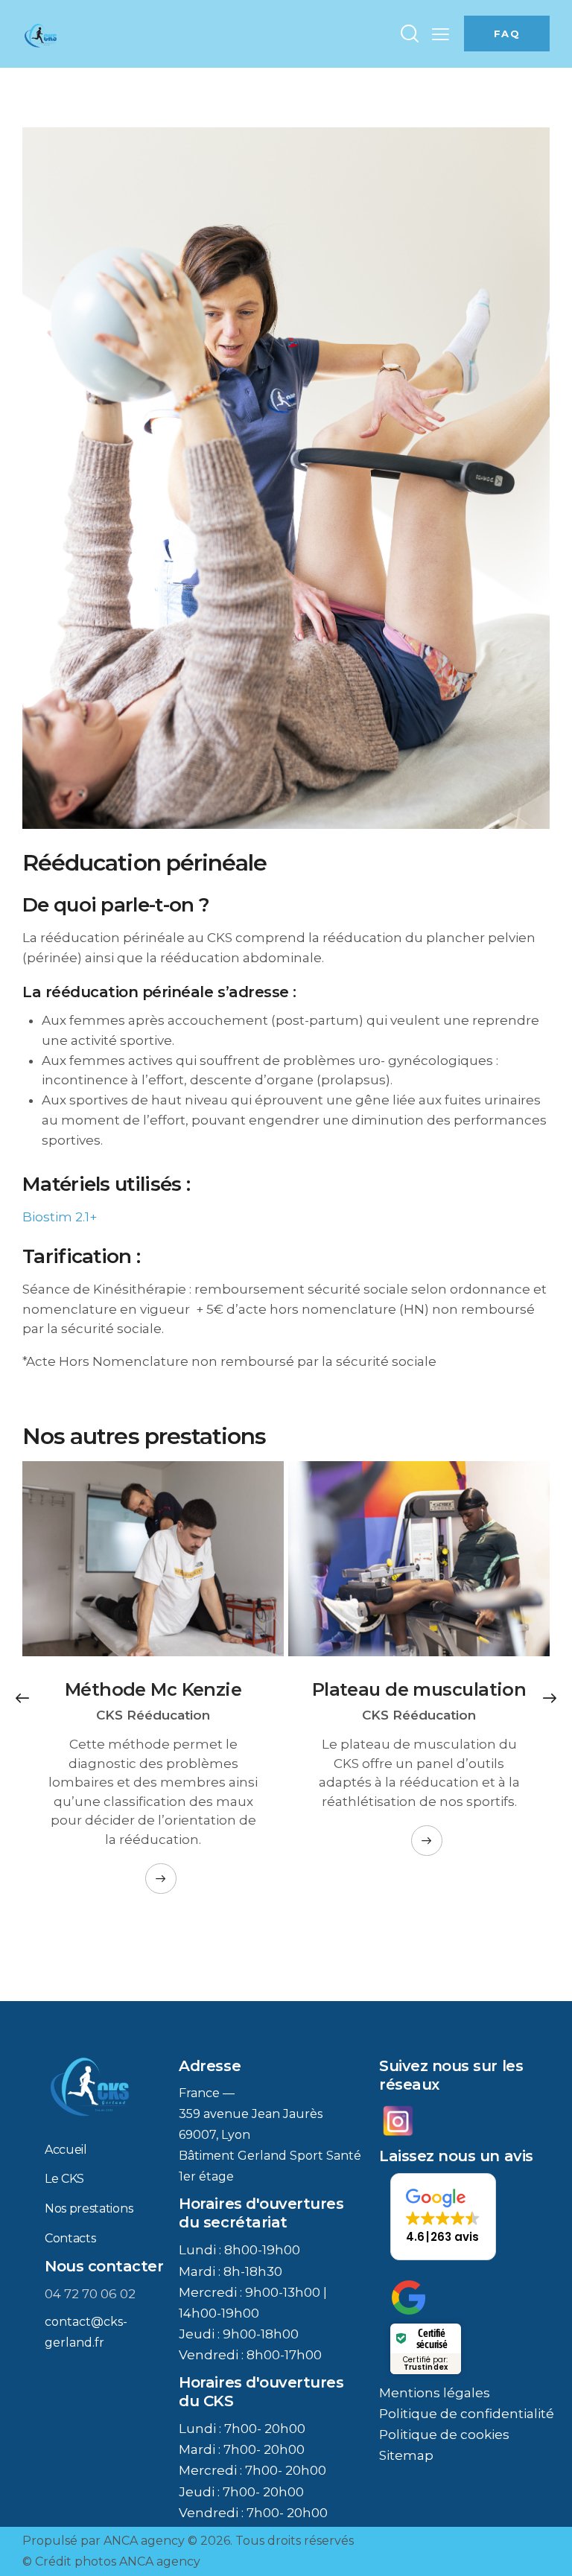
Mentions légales (435, 2393)
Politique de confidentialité (467, 2414)
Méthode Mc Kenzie (153, 1690)
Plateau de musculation (419, 1690)
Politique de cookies (444, 2435)
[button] (441, 34)
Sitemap (406, 2455)
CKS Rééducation (153, 1715)
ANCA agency (144, 2541)
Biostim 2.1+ (60, 1217)
